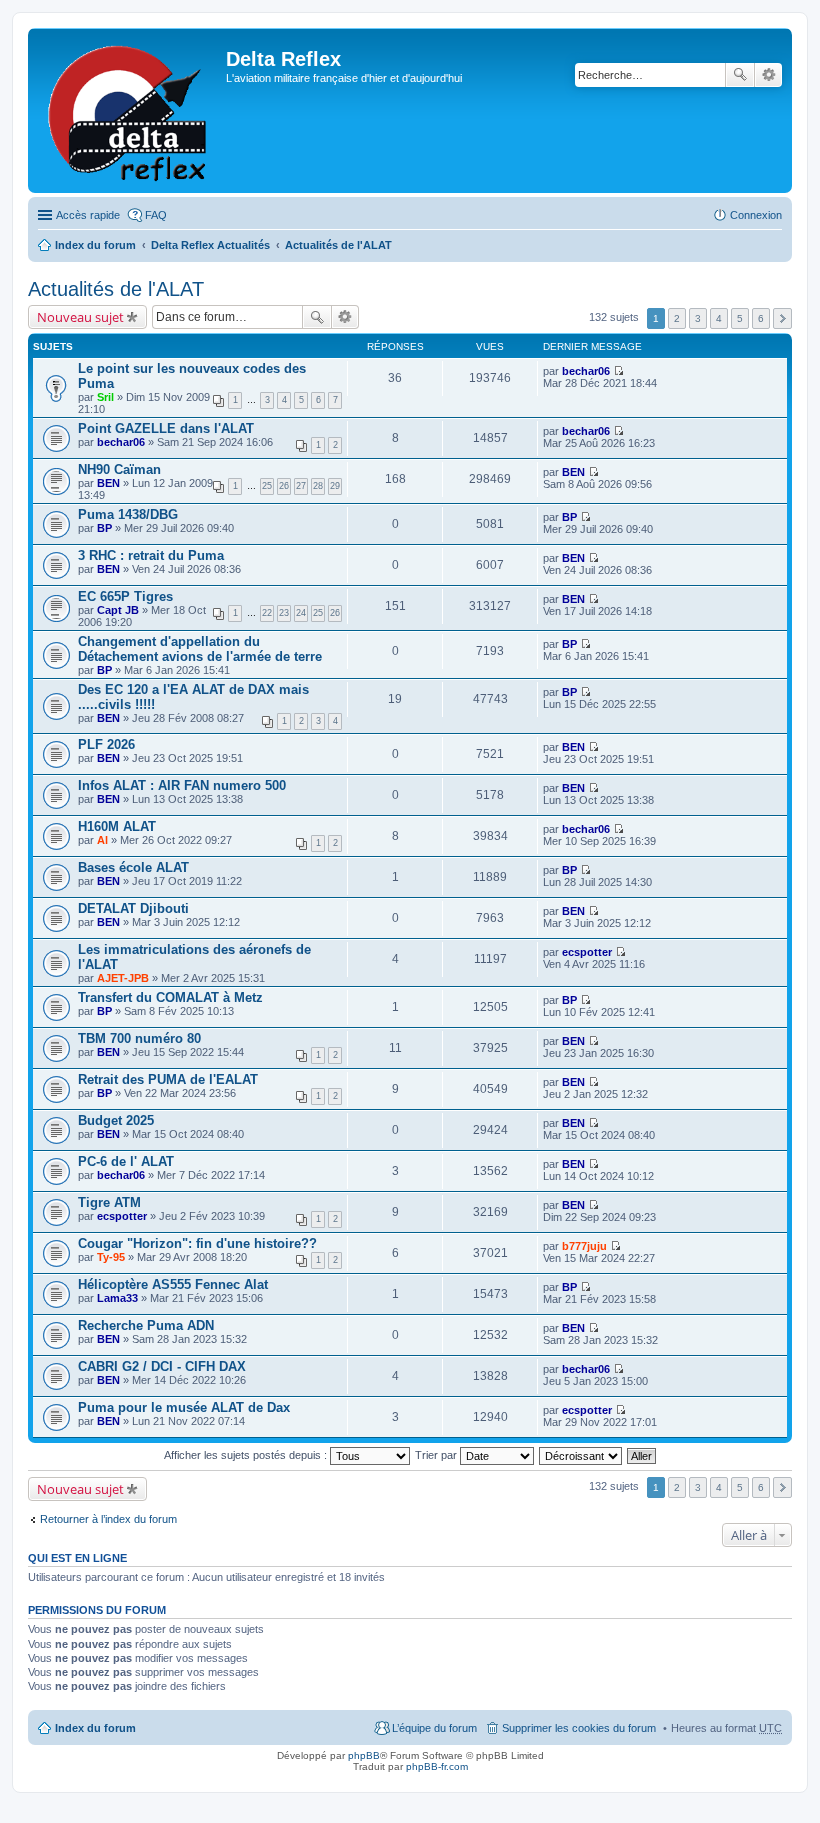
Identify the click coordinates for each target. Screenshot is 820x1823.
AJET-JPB (123, 978)
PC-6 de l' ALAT (126, 1161)
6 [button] (761, 318)
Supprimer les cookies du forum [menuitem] (579, 1728)
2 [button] (677, 318)
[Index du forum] (129, 110)
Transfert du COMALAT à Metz (170, 997)
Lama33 (117, 1298)
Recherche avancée (768, 75)
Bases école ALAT (133, 867)
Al (102, 840)
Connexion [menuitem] (756, 215)
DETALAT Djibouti (133, 908)
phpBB (364, 1755)
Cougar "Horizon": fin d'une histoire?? (197, 1243)
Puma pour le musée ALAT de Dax (184, 1407)
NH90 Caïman (119, 469)
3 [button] (698, 318)
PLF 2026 (106, 744)
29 (335, 486)
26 (284, 486)
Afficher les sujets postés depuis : (247, 1455)
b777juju (584, 1246)
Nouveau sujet (80, 317)
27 (301, 486)
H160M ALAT (117, 826)
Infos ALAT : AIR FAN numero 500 (182, 785)
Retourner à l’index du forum (108, 1519)
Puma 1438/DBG (128, 514)
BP (104, 528)
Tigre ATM (109, 1202)
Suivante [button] (782, 318)
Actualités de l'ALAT (338, 245)
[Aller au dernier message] (618, 371)
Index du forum (95, 245)
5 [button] (740, 318)
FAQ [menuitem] (156, 215)
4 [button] (719, 318)
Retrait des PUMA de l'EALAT (168, 1079)
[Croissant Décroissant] (581, 1455)
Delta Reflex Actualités (210, 245)
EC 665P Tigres (125, 596)
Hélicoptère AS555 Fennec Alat (173, 1284)
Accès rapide (88, 215)
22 (267, 613)
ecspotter (587, 952)
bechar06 (586, 371)
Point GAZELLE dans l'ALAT (166, 428)
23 (284, 613)
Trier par (437, 1455)
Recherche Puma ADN (146, 1325)
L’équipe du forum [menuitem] (434, 1728)
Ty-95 (111, 1257)
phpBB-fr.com (437, 1766)
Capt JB (118, 610)
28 (318, 486)
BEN (108, 483)
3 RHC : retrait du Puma (151, 555)
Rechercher (740, 75)
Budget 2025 (116, 1120)
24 (301, 613)
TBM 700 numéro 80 (139, 1038)
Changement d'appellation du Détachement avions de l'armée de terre (200, 649)
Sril (105, 397)
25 (267, 486)
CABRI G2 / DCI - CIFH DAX (162, 1366)
